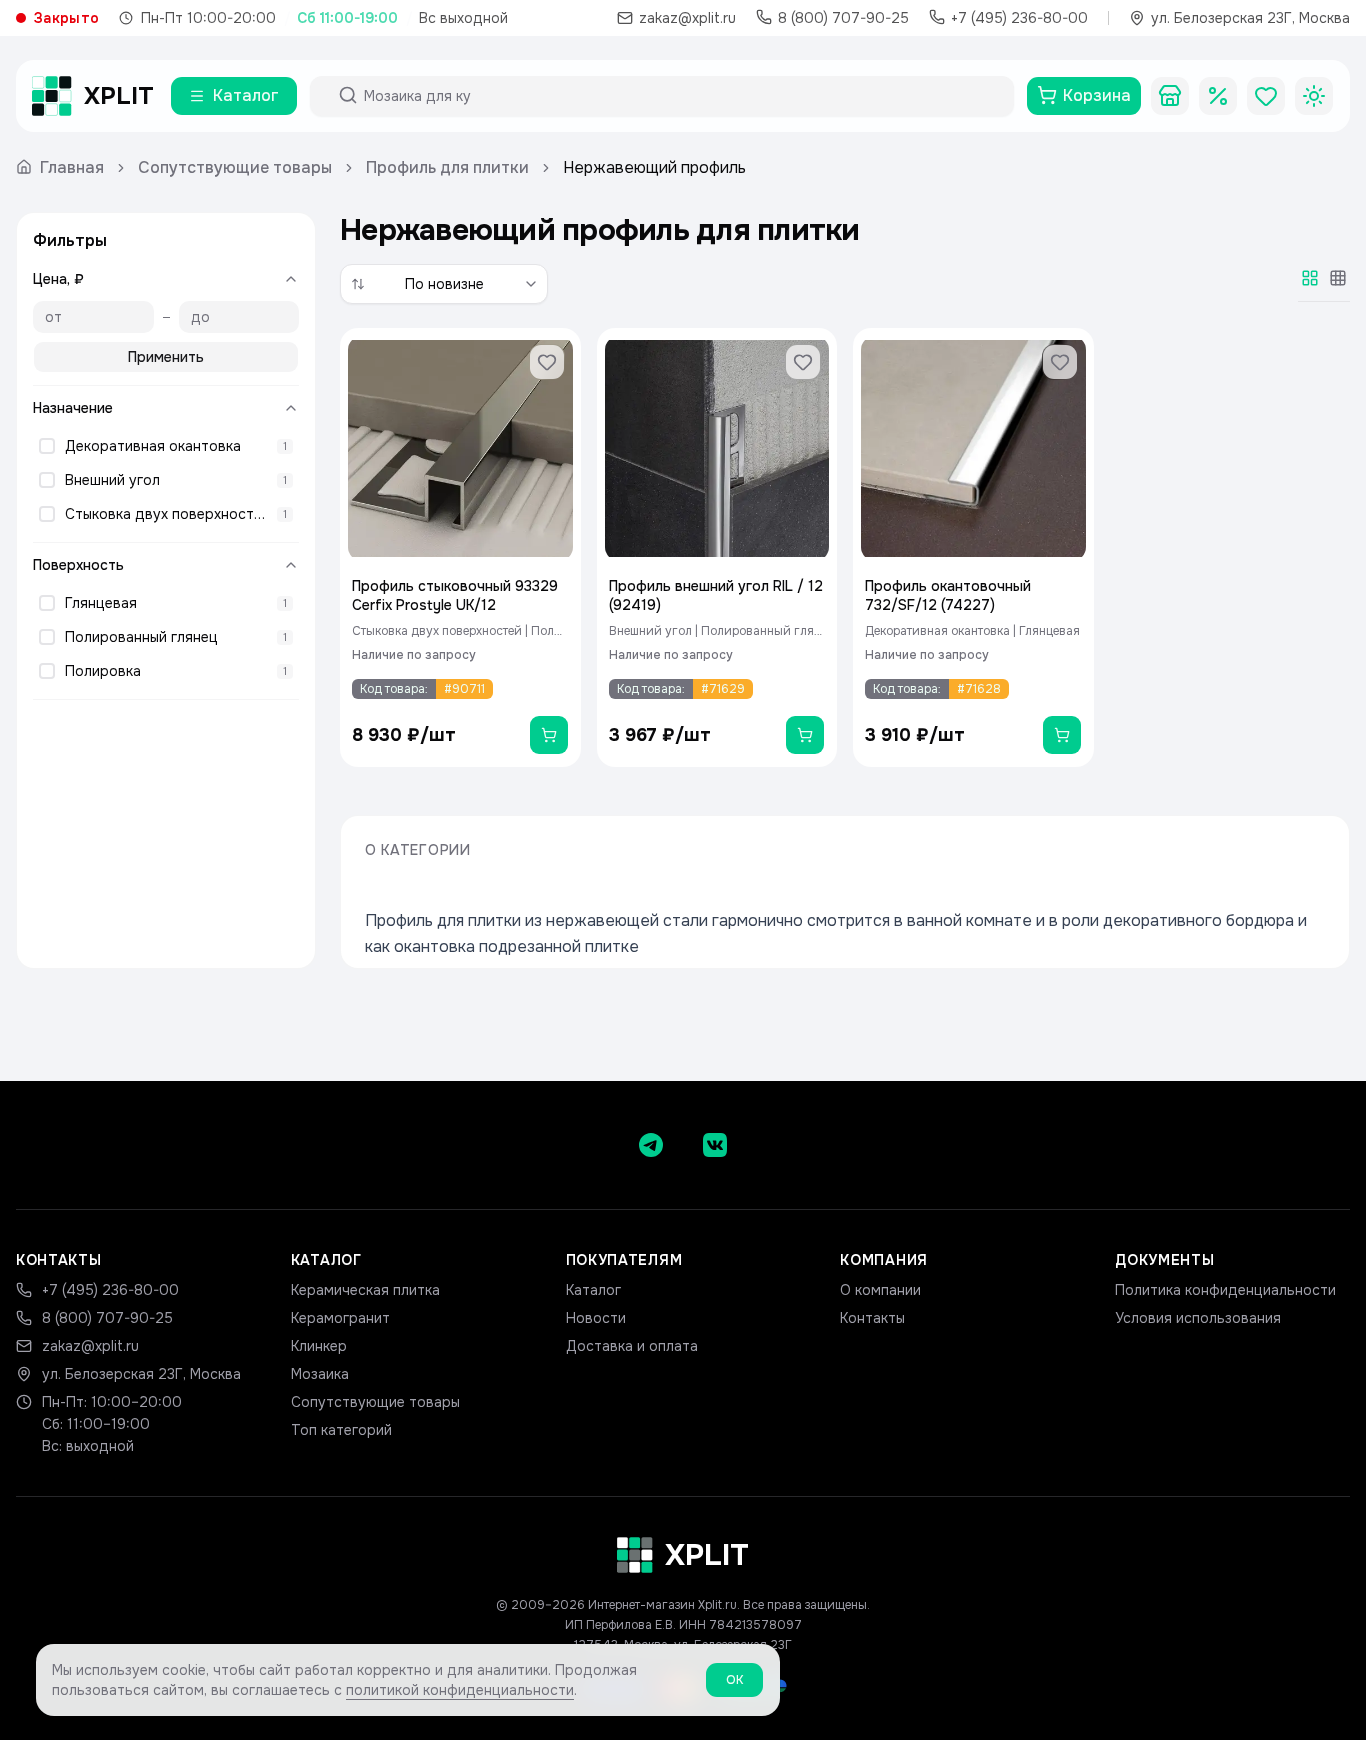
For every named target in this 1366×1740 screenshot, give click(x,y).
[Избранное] (1266, 96)
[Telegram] (651, 1145)
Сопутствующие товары (235, 167)
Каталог (593, 1290)
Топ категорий (341, 1430)
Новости (596, 1318)
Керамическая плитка (365, 1290)
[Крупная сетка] (1310, 278)
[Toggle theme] (1314, 96)
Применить (166, 357)
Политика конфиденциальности (1225, 1290)
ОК (734, 1680)
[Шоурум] (1170, 96)
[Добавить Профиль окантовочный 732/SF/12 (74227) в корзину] (1062, 735)
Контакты (872, 1318)
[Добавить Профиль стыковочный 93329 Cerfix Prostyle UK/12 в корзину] (549, 735)
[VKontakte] (715, 1145)
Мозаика (320, 1374)
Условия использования (1198, 1318)
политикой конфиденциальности (460, 1690)
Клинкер (319, 1346)
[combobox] (680, 96)
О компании (880, 1290)
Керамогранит (340, 1318)
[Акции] (1218, 96)
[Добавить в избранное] (547, 362)
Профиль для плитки (447, 167)
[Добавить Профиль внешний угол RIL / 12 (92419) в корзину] (805, 735)
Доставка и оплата (632, 1346)
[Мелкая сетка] (1338, 278)
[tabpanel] (845, 547)
